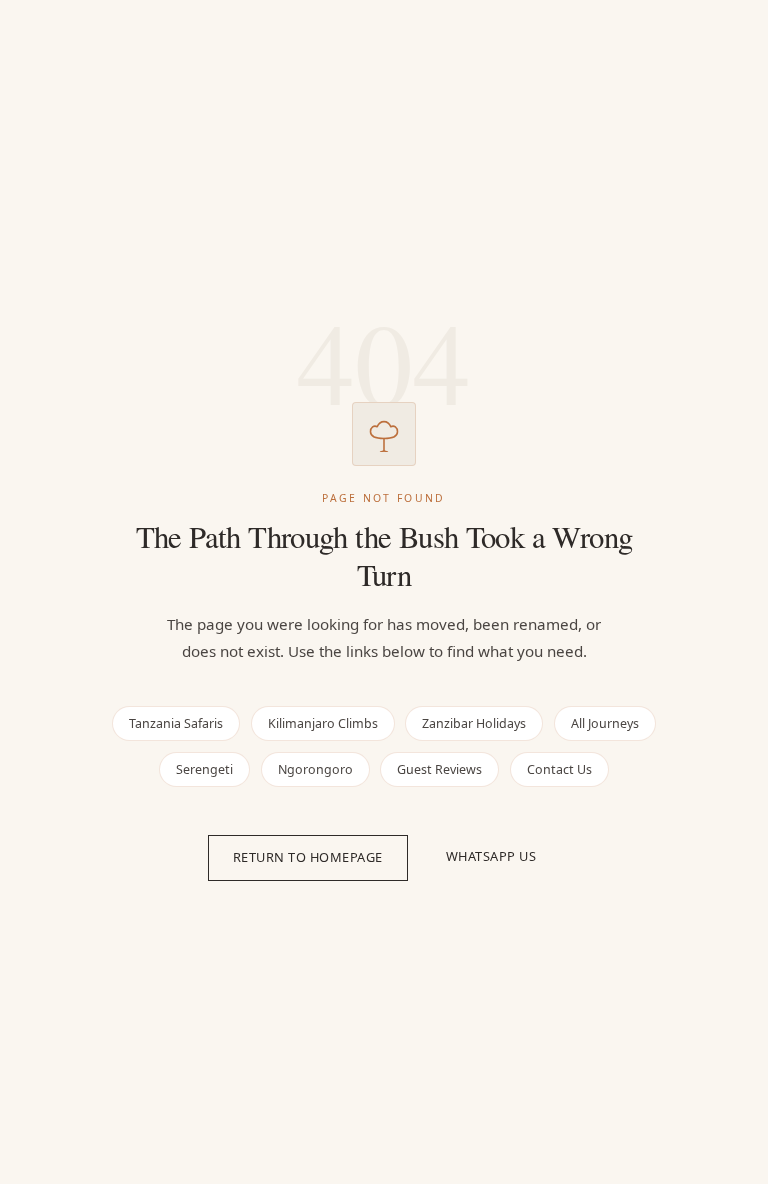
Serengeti (204, 769)
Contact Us (559, 769)
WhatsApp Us (491, 856)
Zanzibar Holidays (474, 723)
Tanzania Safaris (176, 723)
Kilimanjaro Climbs (323, 723)
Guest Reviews (439, 769)
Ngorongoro (315, 769)
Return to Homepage (308, 857)
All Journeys (605, 723)
